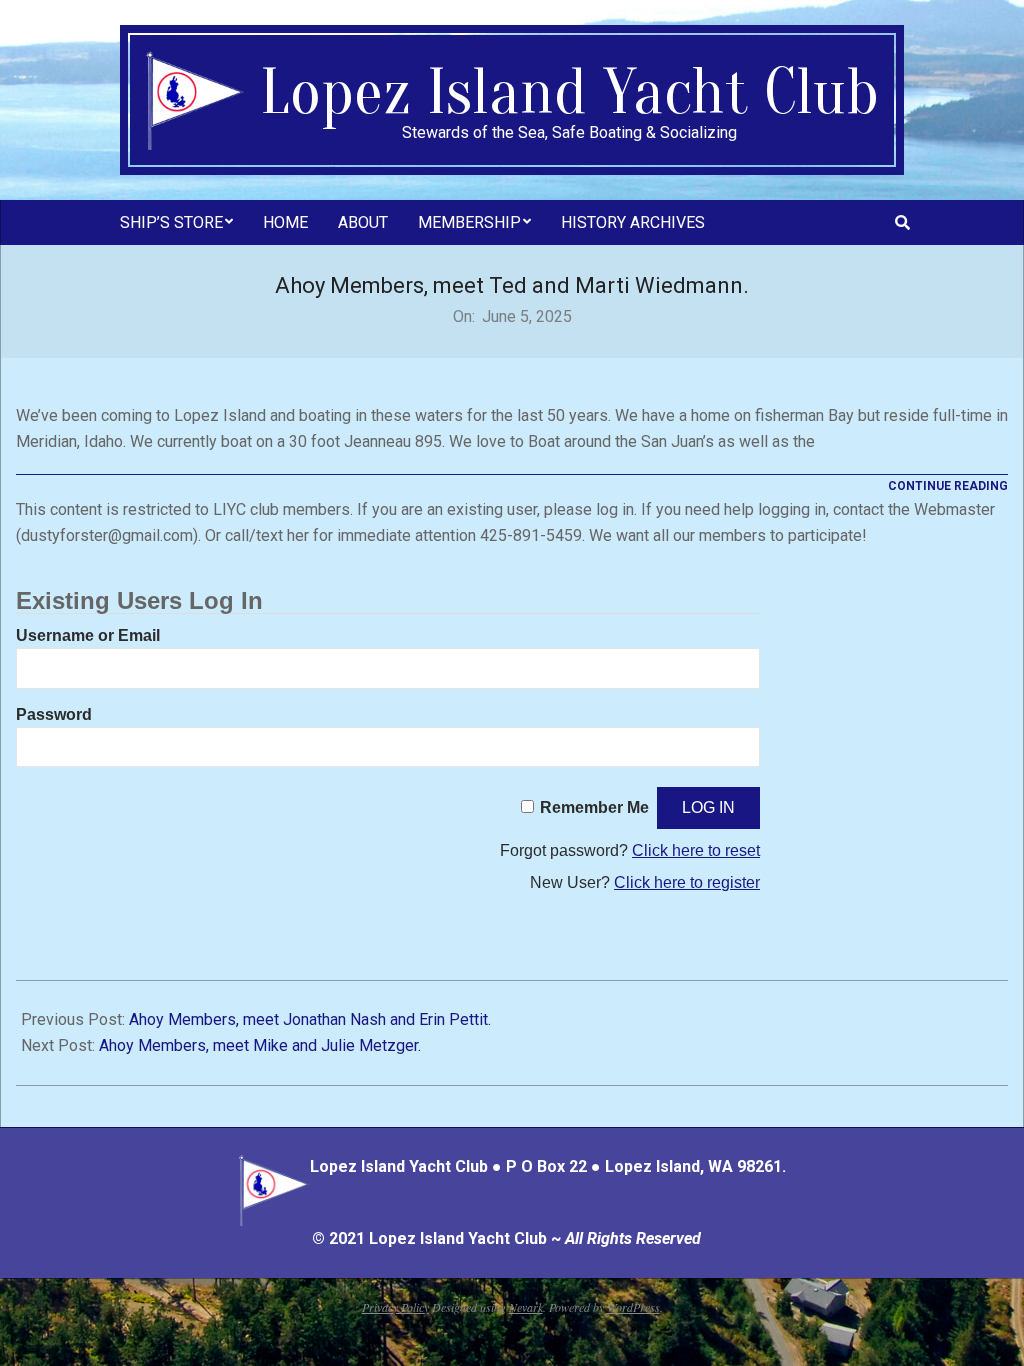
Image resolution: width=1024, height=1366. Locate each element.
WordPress (633, 1307)
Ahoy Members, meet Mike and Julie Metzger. (260, 1045)
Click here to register (687, 882)
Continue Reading (948, 486)
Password (54, 714)
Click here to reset (696, 850)
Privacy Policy (395, 1307)
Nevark (526, 1307)
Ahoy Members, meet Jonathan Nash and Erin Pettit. (310, 1019)
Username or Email (88, 635)
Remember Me (594, 807)
